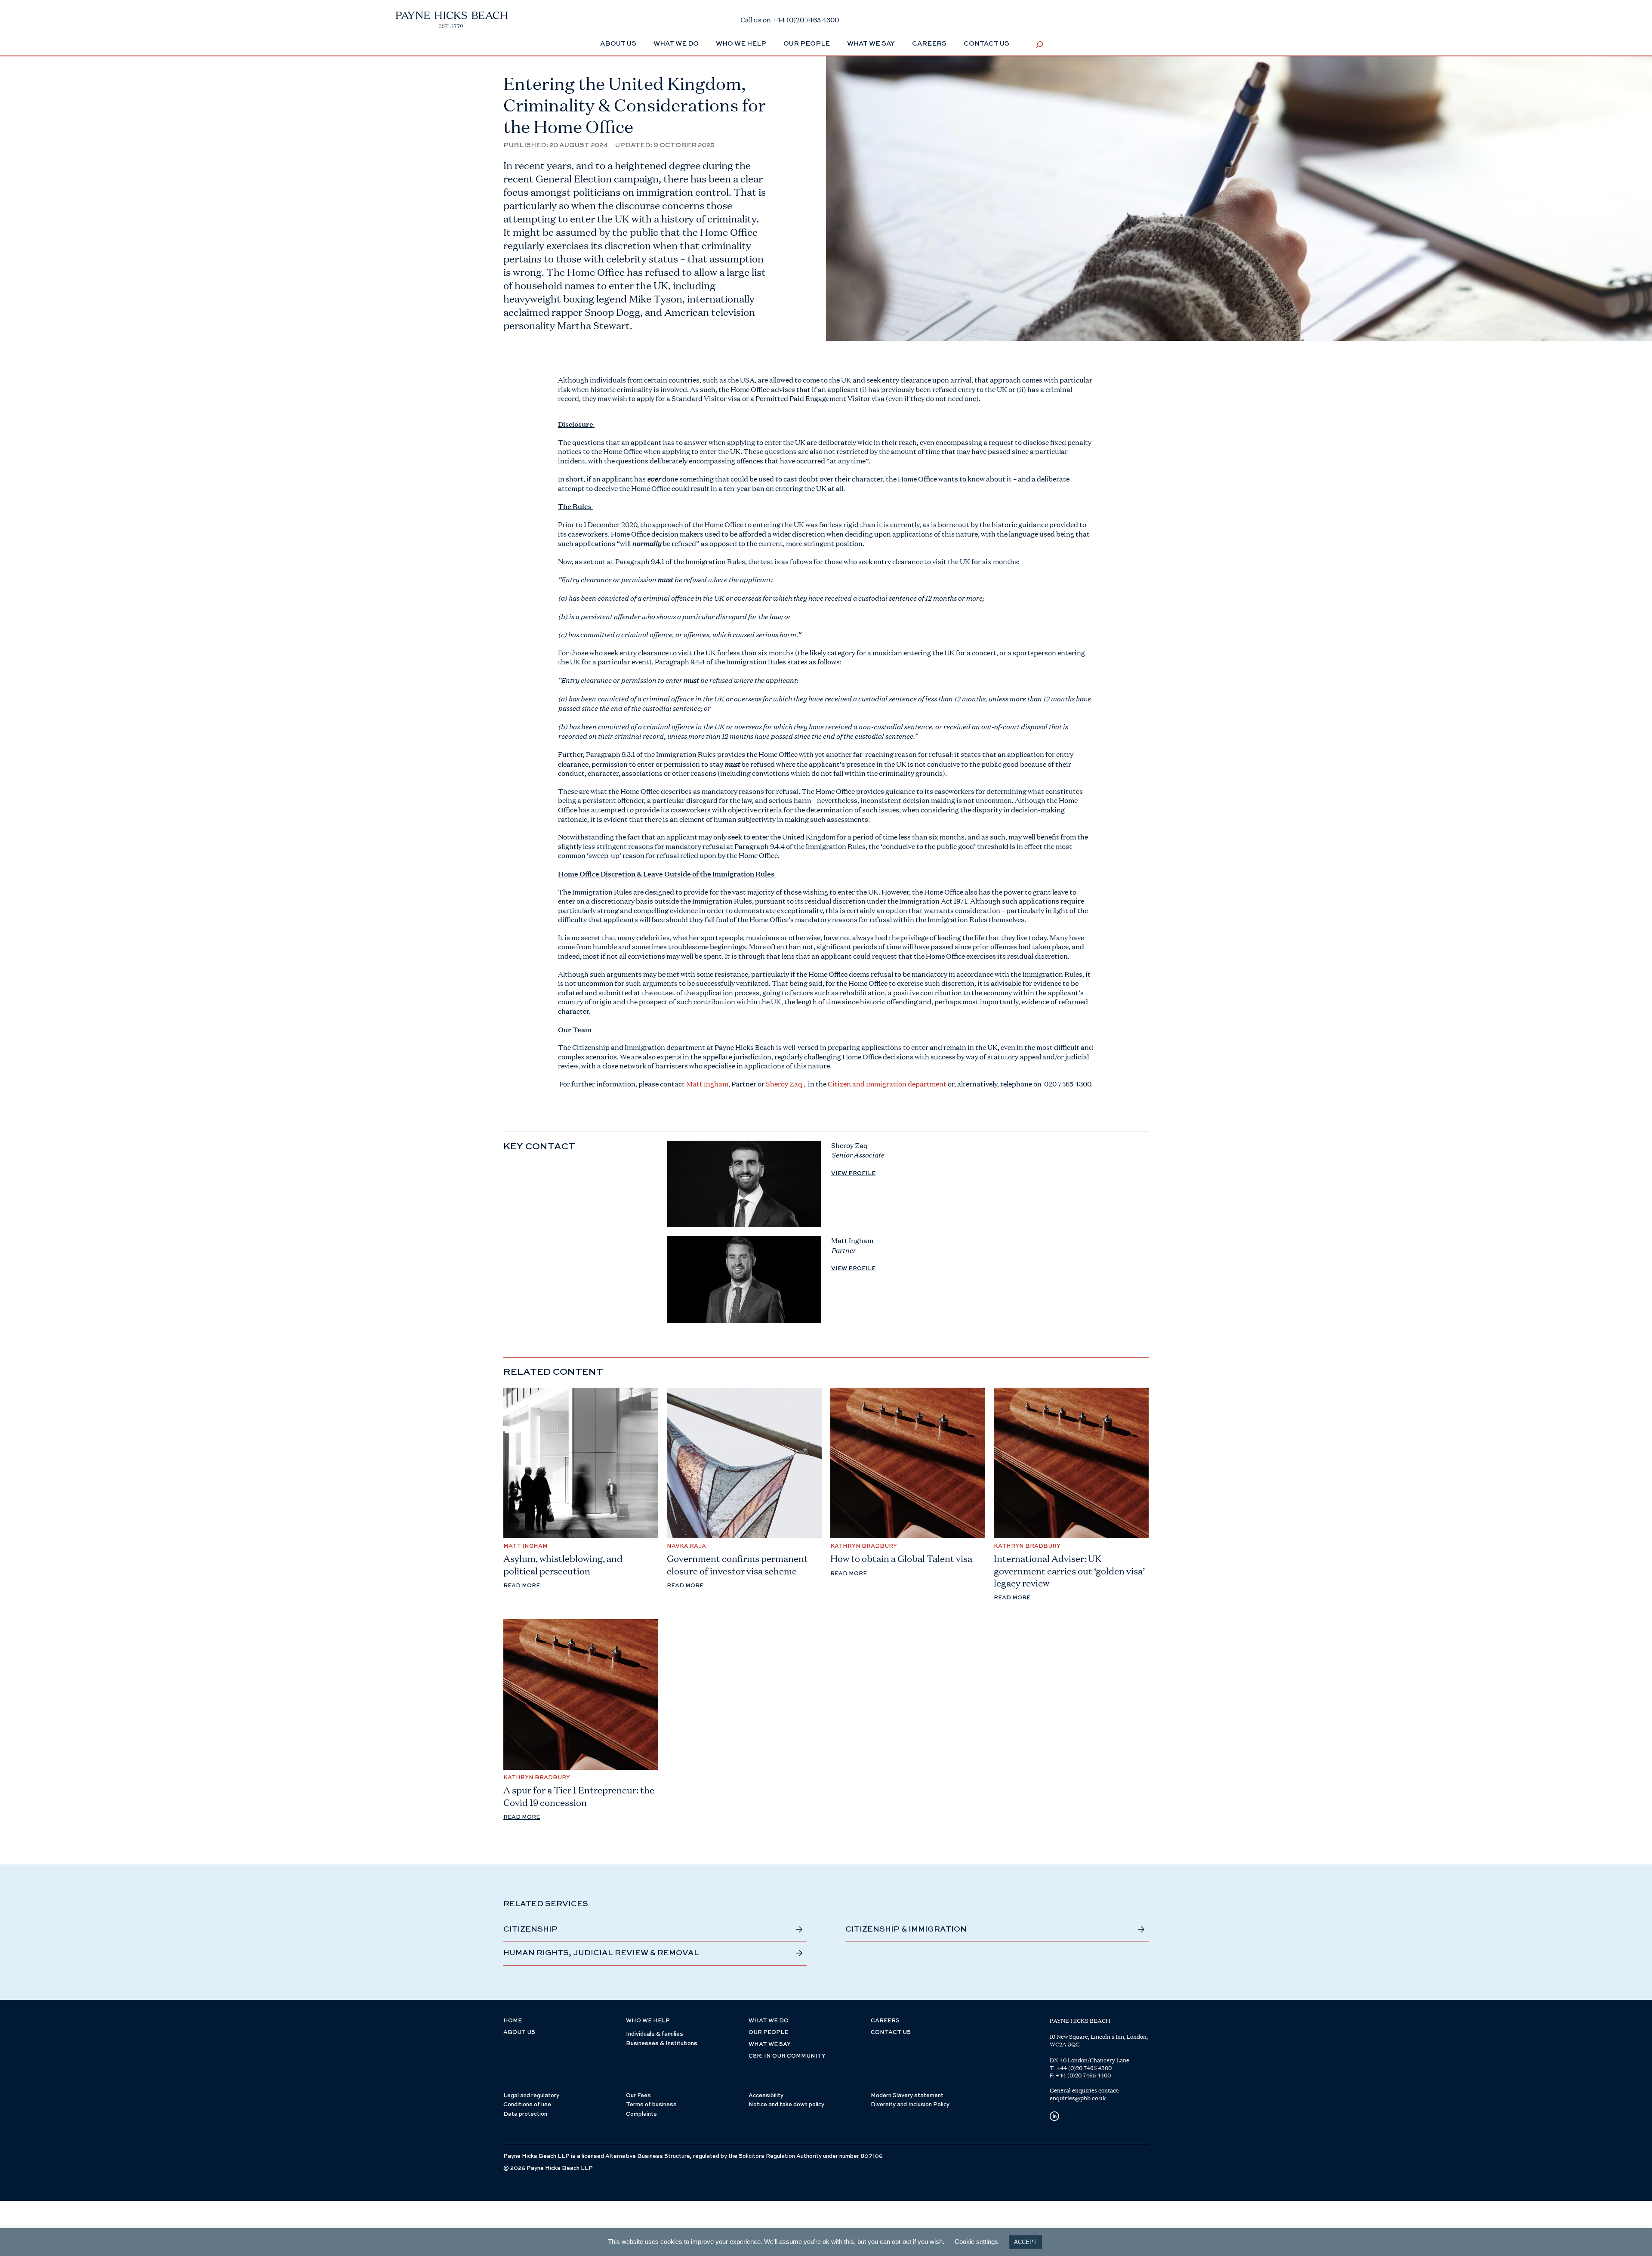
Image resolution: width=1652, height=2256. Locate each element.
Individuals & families (655, 2034)
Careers (929, 44)
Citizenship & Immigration (906, 1929)
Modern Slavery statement (907, 2096)
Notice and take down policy (786, 2105)
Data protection (525, 2114)
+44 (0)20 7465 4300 (1084, 2068)
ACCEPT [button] (1025, 2242)
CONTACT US (891, 2032)
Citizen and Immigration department (887, 1084)
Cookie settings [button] (976, 2242)
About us (519, 2032)
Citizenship (530, 1929)
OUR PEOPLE (768, 2032)
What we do (676, 44)
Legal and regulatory (531, 2096)
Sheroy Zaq (784, 1084)
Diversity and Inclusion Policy (910, 2105)
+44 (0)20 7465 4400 (1083, 2075)
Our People (807, 44)
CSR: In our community (787, 2056)
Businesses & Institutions (662, 2044)
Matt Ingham (707, 1084)
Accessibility (766, 2096)
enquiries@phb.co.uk (1078, 2098)
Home (513, 2021)
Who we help (741, 44)
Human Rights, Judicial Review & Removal (601, 1953)
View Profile (853, 1174)
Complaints (641, 2114)
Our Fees (638, 2096)
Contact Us (986, 44)
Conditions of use (527, 2105)
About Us (618, 44)
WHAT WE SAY (770, 2045)
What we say (871, 44)
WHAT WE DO (769, 2021)
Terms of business (651, 2105)
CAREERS (885, 2021)
